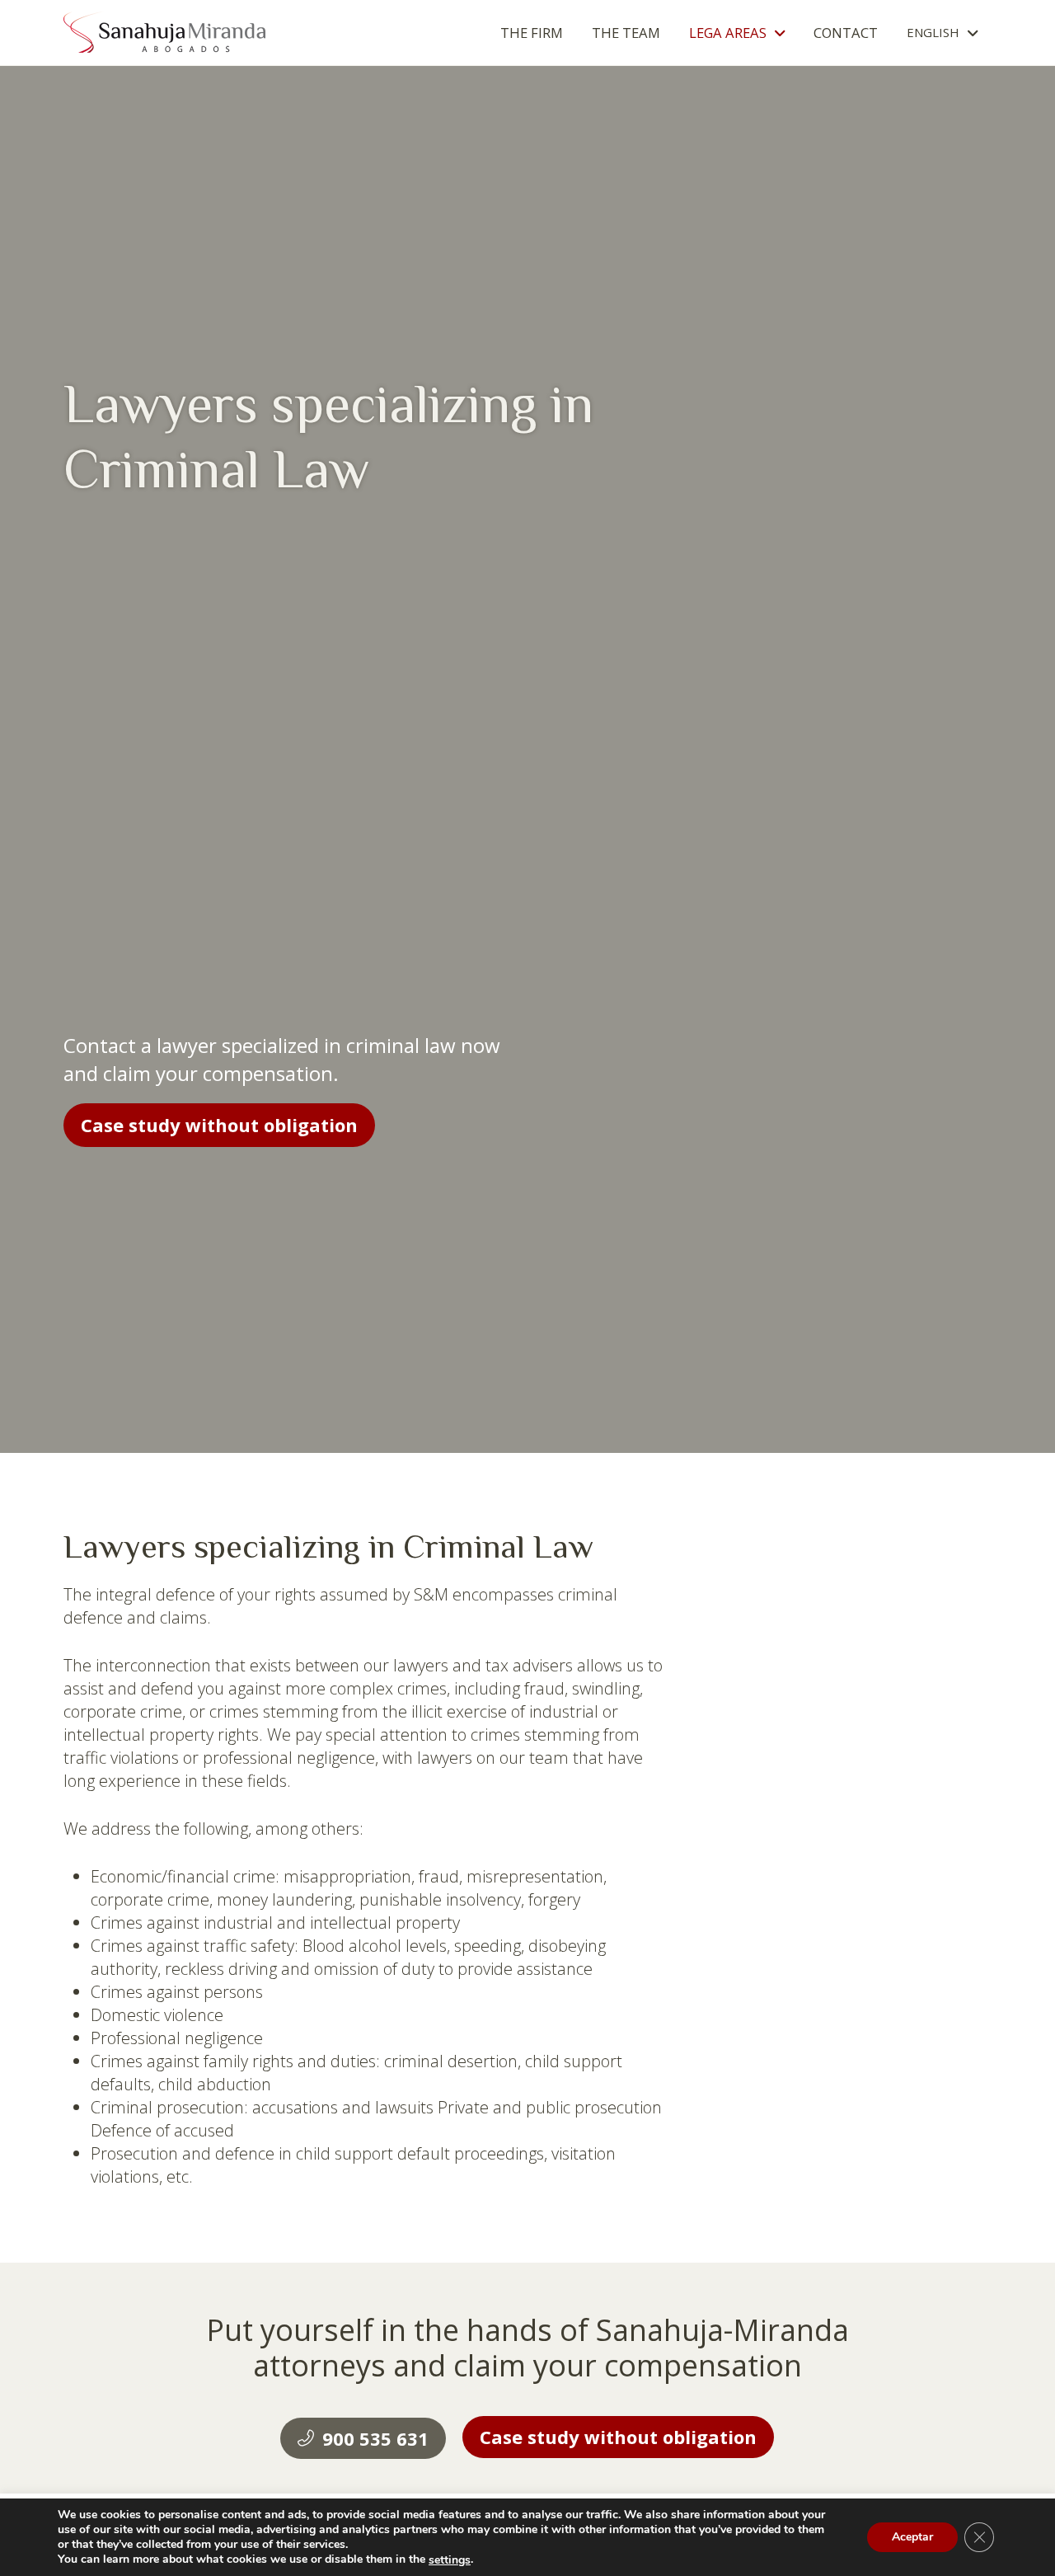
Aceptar (912, 2538)
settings (450, 2560)
